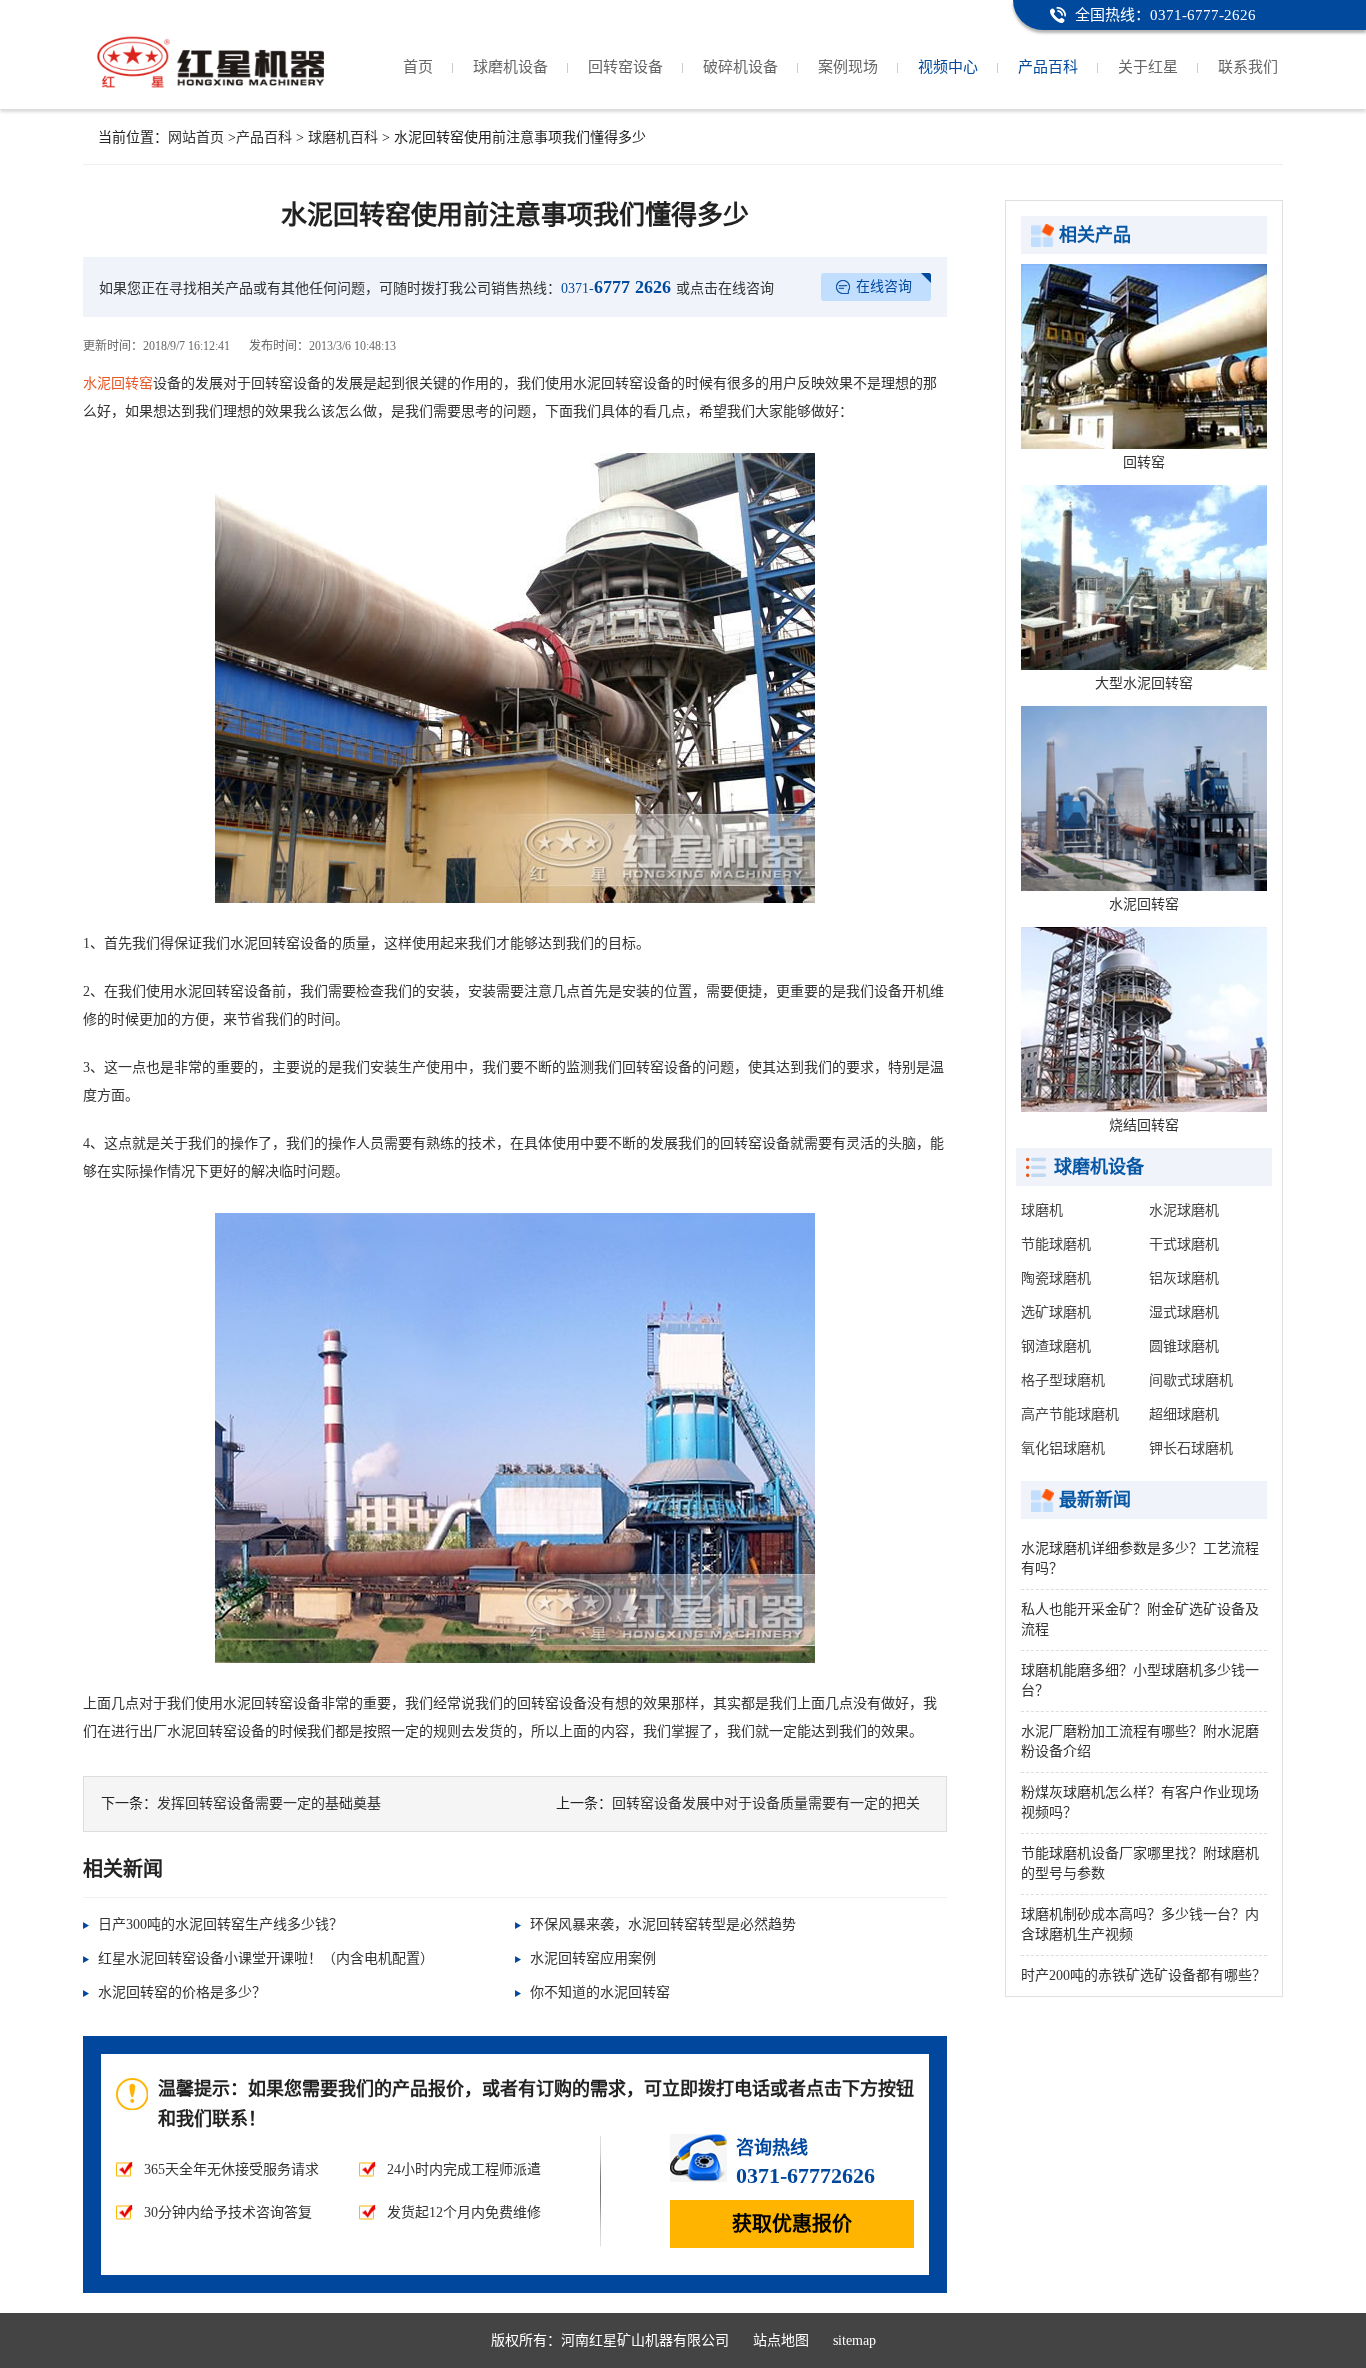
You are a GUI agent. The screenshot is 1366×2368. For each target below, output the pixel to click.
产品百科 (1048, 67)
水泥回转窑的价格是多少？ (182, 1992)
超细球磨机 (1184, 1414)
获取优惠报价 (792, 2224)
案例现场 (848, 67)
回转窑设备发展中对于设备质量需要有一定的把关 (766, 1803)
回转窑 (1144, 462)
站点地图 (781, 2340)
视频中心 (948, 67)
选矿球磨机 (1056, 1312)
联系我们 (1248, 67)
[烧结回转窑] (1144, 1019)
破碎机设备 (740, 67)
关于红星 (1148, 67)
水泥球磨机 (1184, 1210)
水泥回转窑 (118, 383)
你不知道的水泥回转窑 (600, 1992)
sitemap (854, 2340)
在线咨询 (884, 286)
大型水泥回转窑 (1144, 683)
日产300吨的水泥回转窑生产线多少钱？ (220, 1924)
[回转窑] (1144, 356)
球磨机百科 (343, 137)
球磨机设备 (510, 67)
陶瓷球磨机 (1056, 1278)
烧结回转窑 (1144, 1125)
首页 (418, 67)
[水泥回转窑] (1144, 798)
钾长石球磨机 (1191, 1448)
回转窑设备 (625, 67)
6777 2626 (616, 287)
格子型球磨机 (1063, 1380)
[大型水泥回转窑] (1144, 577)
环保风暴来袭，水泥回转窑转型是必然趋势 (663, 1924)
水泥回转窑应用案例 (593, 1958)
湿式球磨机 (1184, 1312)
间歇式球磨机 (1191, 1380)
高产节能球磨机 (1070, 1414)
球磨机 (1042, 1210)
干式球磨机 (1184, 1244)
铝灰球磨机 (1184, 1278)
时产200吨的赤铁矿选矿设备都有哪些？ (1143, 1975)
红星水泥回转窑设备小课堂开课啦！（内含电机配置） (266, 1958)
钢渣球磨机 (1056, 1346)
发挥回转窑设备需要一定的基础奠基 (269, 1803)
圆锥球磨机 (1184, 1346)
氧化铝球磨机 (1063, 1448)
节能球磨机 (1056, 1244)
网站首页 (196, 137)
